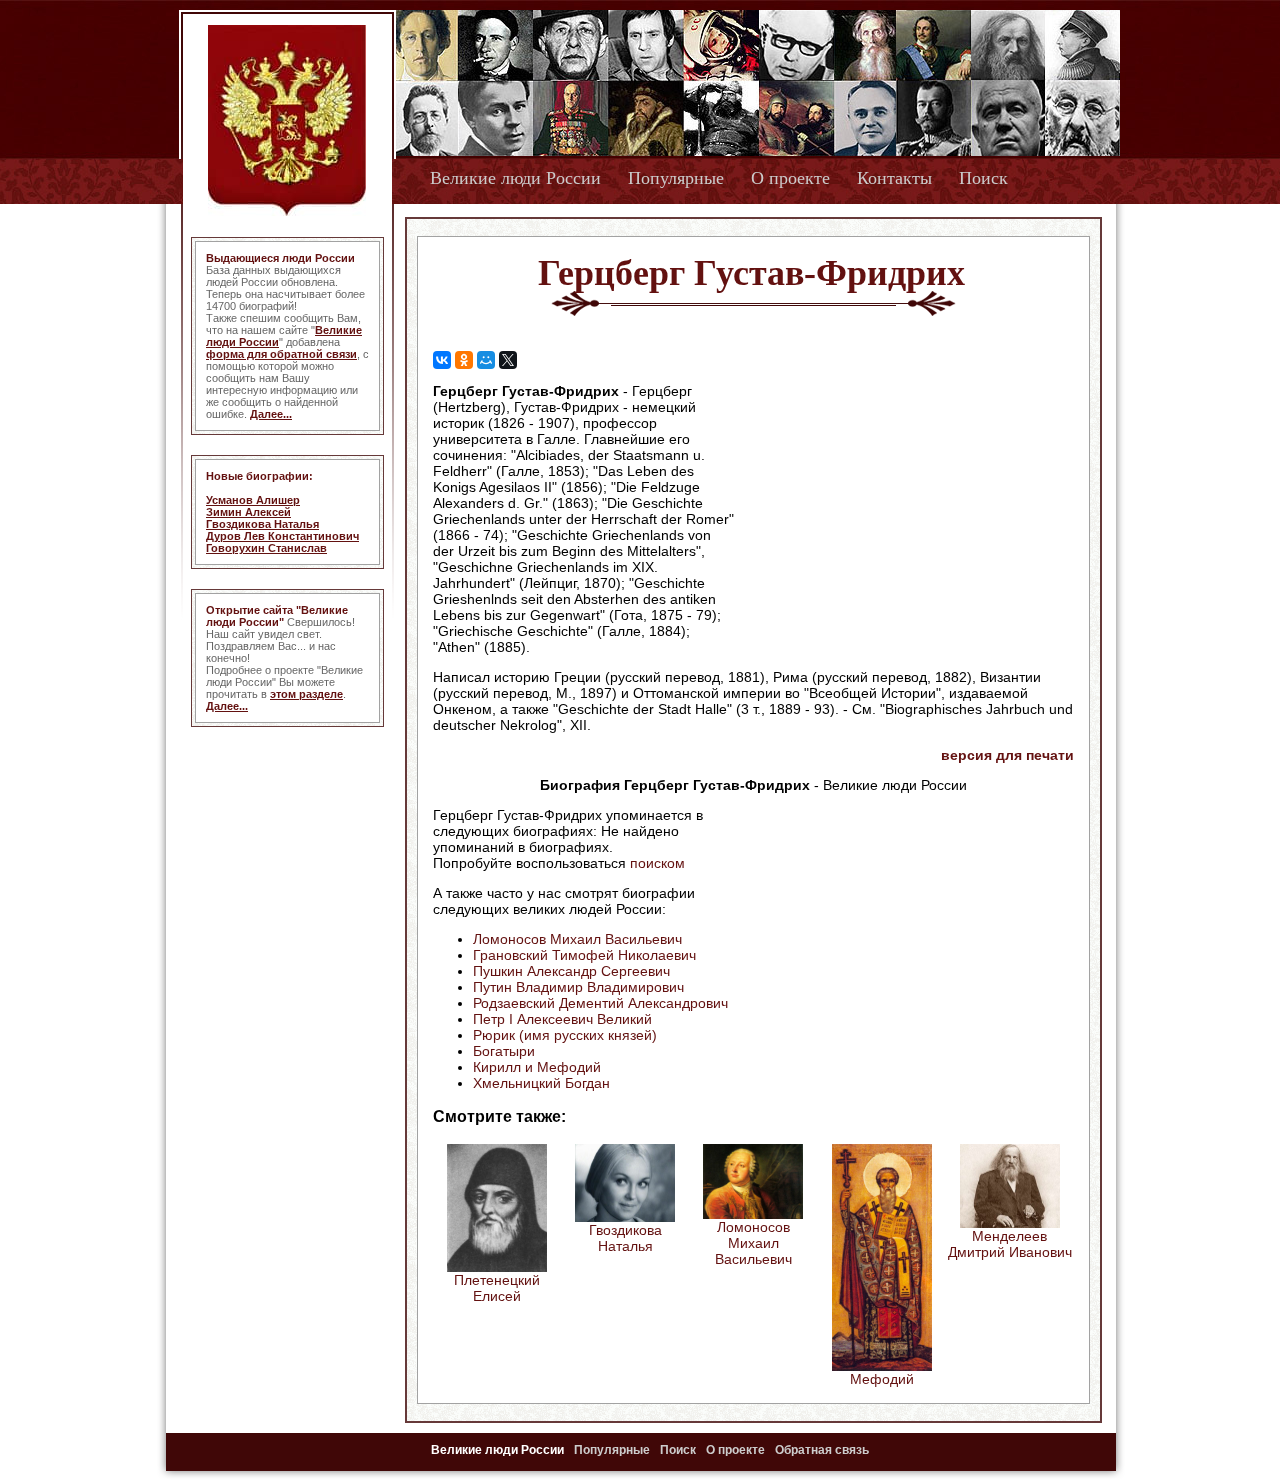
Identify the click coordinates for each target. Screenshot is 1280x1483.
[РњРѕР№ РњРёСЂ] (486, 360)
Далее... (271, 414)
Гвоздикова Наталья (262, 524)
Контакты (894, 178)
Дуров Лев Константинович (282, 536)
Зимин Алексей (248, 512)
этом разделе (306, 694)
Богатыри (504, 1051)
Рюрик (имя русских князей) (565, 1035)
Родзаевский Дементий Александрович (600, 1003)
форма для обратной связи (281, 354)
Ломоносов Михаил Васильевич (577, 939)
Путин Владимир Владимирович (578, 987)
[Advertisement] (904, 511)
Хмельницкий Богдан (541, 1083)
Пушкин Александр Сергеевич (571, 971)
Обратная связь (822, 1450)
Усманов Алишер (253, 500)
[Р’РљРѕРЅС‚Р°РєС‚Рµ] (442, 360)
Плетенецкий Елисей (497, 1288)
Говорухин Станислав (266, 548)
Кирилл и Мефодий (537, 1067)
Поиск (983, 178)
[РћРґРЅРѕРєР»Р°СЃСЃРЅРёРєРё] (464, 360)
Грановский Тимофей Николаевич (584, 955)
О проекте (790, 178)
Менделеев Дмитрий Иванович (1010, 1244)
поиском (657, 863)
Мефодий (882, 1379)
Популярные (676, 178)
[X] (508, 360)
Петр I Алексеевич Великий (562, 1019)
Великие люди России (515, 178)
